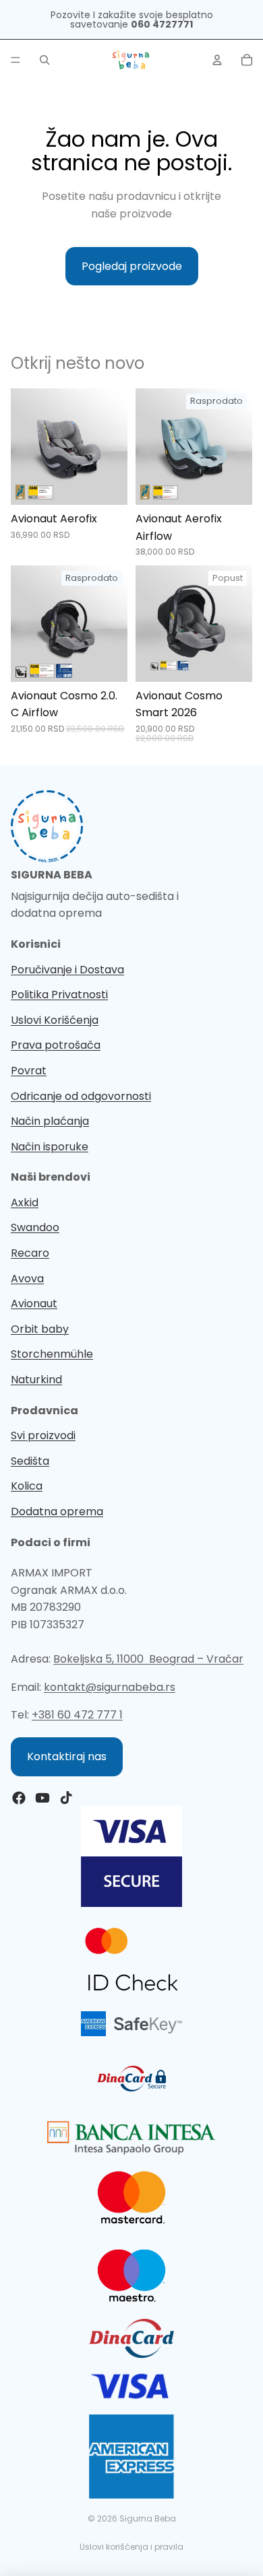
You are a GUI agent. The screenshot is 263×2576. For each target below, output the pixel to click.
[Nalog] (217, 60)
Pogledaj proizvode (132, 266)
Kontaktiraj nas (67, 1756)
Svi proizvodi (43, 1435)
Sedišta (30, 1461)
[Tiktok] (66, 1798)
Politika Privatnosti (59, 995)
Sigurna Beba (148, 2518)
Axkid (25, 1203)
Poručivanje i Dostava (67, 970)
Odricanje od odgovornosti (81, 1096)
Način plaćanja (50, 1121)
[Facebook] (19, 1798)
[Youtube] (42, 1798)
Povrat (29, 1071)
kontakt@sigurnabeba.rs (110, 1687)
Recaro (30, 1253)
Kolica (27, 1486)
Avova (27, 1279)
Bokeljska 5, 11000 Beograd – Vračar (148, 1659)
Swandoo (35, 1227)
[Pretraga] (45, 60)
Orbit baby (40, 1329)
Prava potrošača (56, 1045)
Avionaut (34, 1303)
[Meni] (16, 60)
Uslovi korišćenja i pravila (131, 2547)
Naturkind (36, 1380)
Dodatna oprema (57, 1511)
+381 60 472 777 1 (77, 1715)
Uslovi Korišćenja (55, 1020)
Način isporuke (50, 1147)
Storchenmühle (52, 1354)
